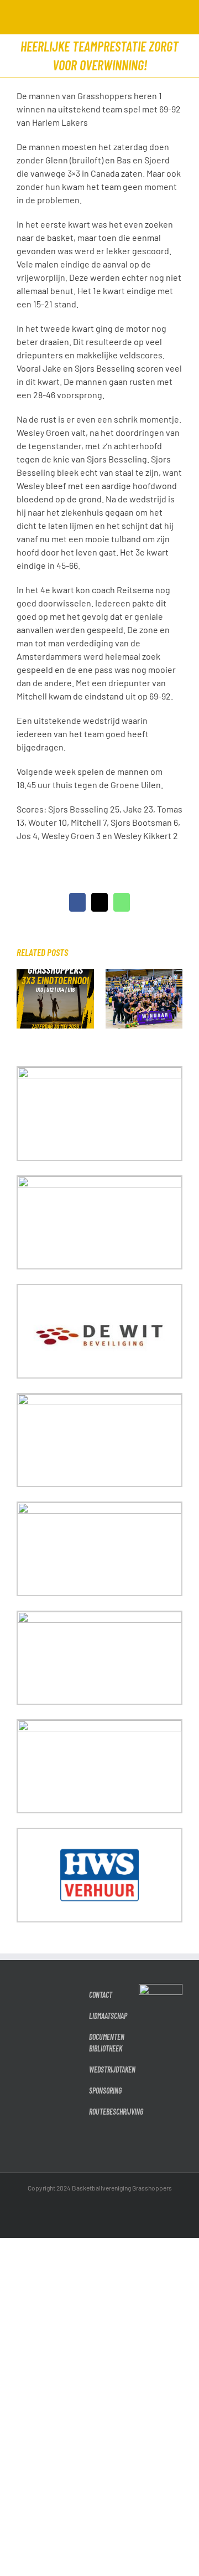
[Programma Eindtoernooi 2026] (55, 975)
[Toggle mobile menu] (178, 17)
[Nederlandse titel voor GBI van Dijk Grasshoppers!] (144, 975)
